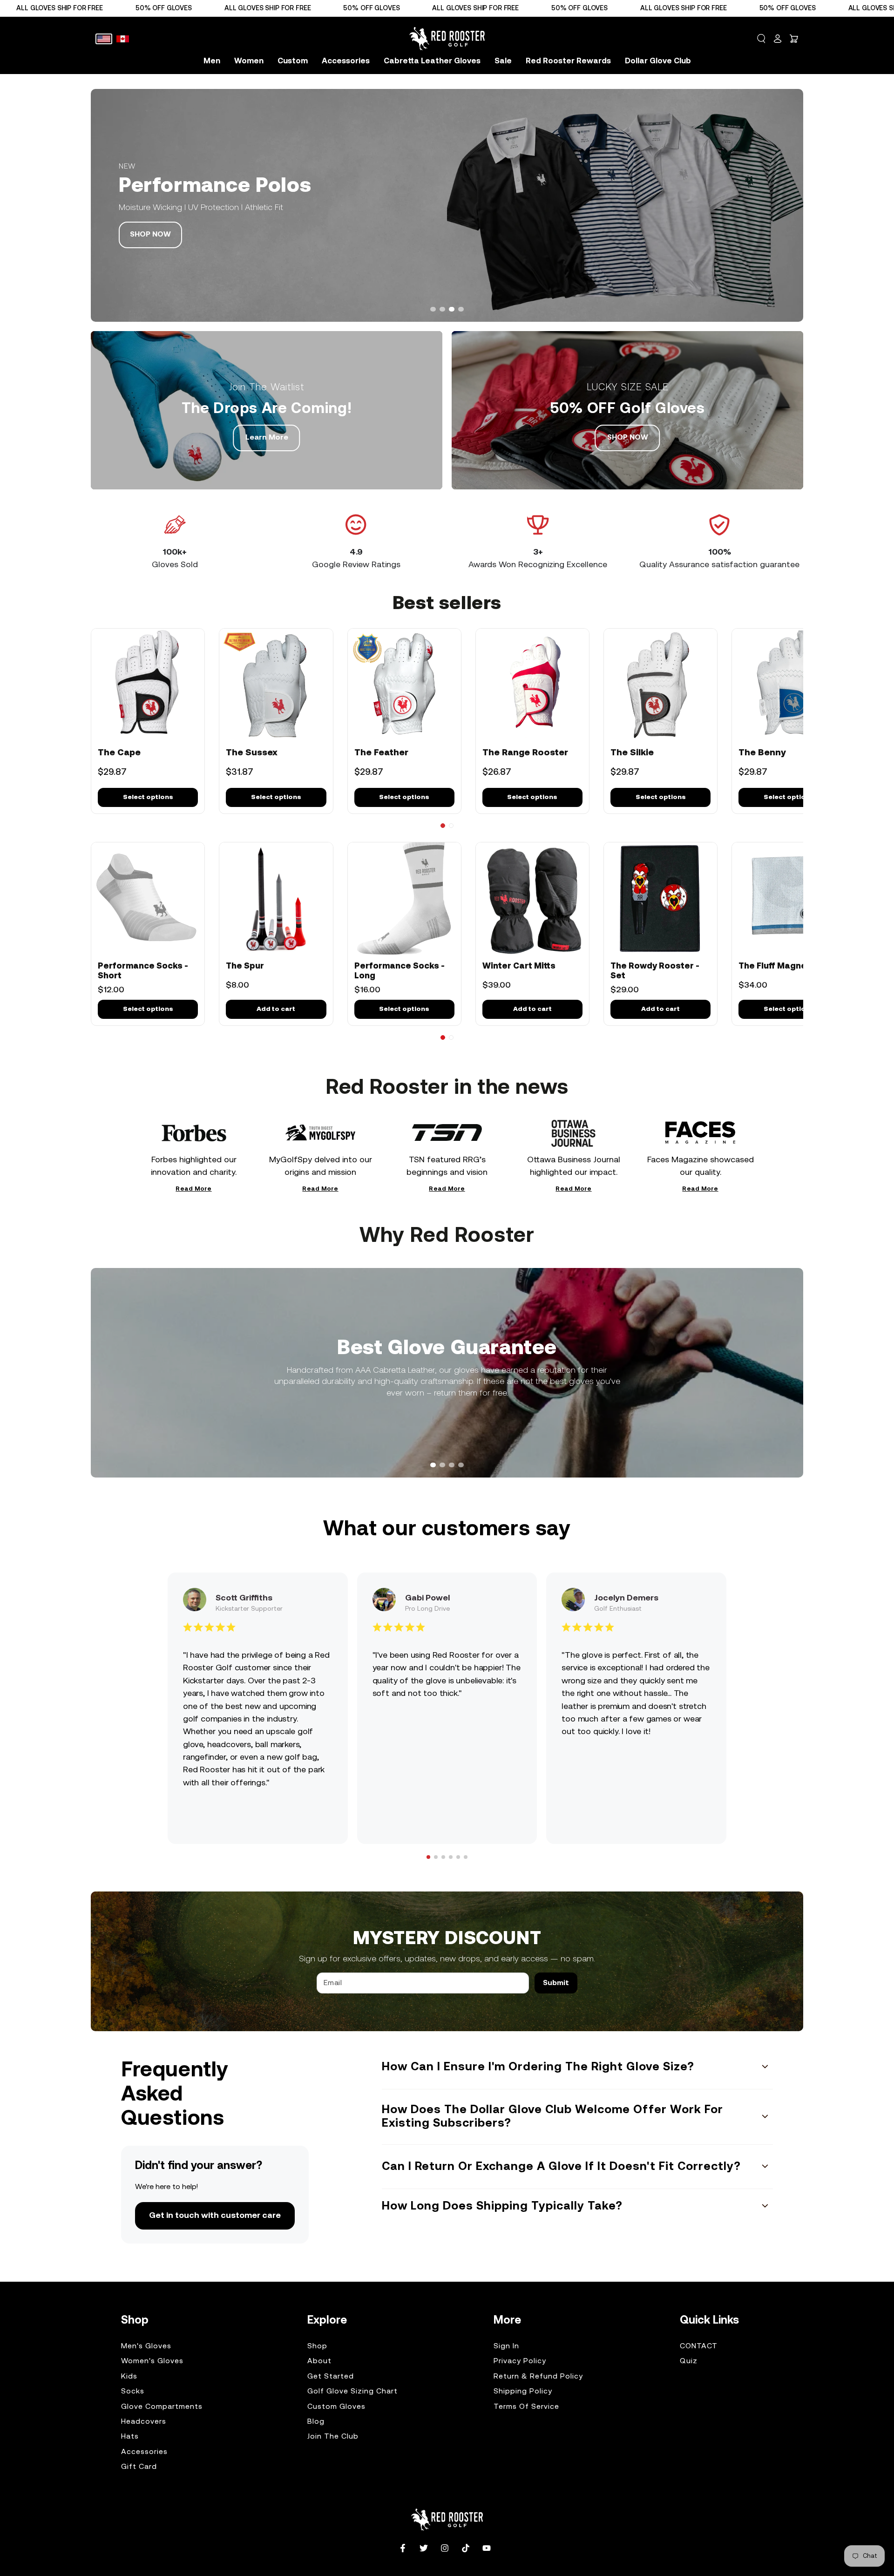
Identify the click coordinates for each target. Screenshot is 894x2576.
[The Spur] (276, 899)
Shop (317, 2346)
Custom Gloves (336, 2407)
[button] (761, 39)
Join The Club (333, 2437)
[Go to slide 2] (451, 826)
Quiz (689, 2361)
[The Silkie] (660, 685)
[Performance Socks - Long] (404, 899)
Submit (556, 1983)
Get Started (331, 2377)
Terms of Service (526, 2407)
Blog (316, 2422)
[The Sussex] (276, 685)
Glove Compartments (162, 2407)
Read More (193, 1190)
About (319, 2361)
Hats (130, 2437)
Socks (133, 2392)
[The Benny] (789, 685)
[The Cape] (148, 685)
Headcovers (144, 2422)
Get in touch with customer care (215, 2216)
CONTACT (699, 2346)
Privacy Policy (520, 2361)
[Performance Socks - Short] (148, 899)
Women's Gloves (152, 2361)
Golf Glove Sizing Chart (352, 2392)
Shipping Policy (523, 2392)
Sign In (506, 2346)
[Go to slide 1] (443, 826)
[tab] (433, 309)
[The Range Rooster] (532, 685)
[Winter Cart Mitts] (532, 899)
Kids (129, 2377)
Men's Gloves (146, 2346)
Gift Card (139, 2467)
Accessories (144, 2452)
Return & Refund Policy (538, 2377)
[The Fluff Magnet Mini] (789, 899)
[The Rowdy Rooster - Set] (660, 899)
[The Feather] (404, 685)
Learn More (267, 438)
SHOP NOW (150, 235)
